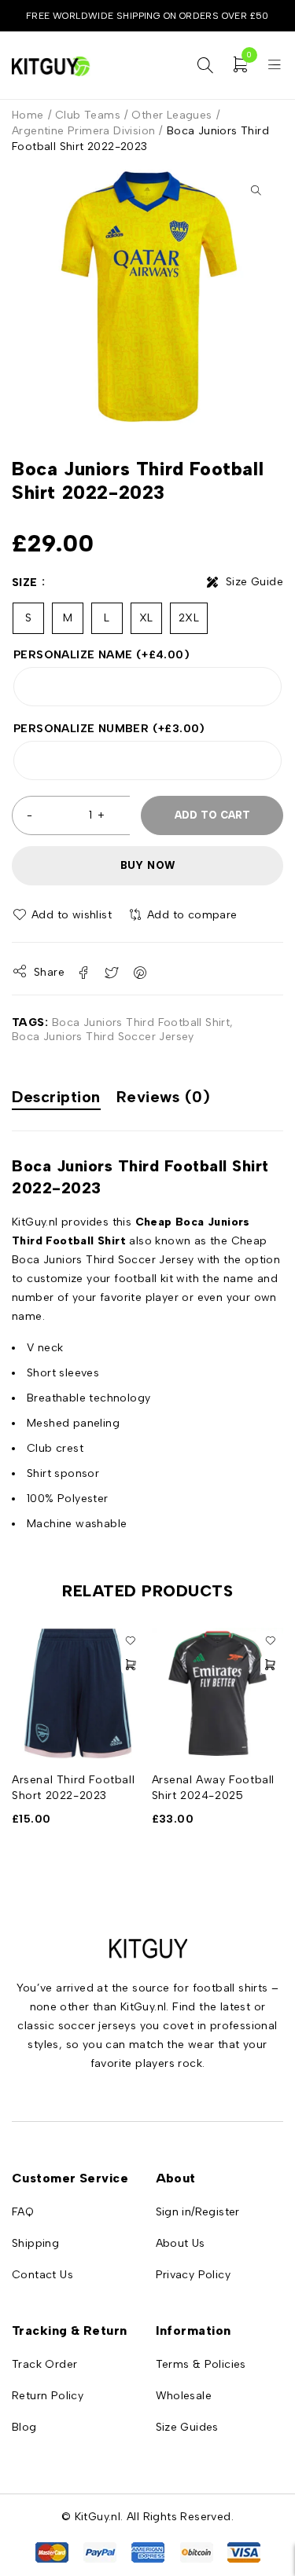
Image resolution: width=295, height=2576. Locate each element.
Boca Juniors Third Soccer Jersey (103, 1037)
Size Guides (187, 2427)
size (25, 583)
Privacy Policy (194, 2275)
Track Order (44, 2364)
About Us (181, 2243)
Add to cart (212, 815)
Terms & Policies (201, 2364)
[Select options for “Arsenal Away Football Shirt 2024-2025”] (270, 1665)
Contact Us (42, 2275)
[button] (256, 190)
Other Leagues (171, 115)
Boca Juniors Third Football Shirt (141, 1022)
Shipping (35, 2243)
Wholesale (184, 2396)
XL (146, 618)
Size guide (254, 582)
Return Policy (48, 2396)
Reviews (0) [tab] (164, 1097)
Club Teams (88, 115)
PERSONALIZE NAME (101, 655)
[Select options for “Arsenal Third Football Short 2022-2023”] (131, 1665)
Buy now (148, 865)
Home (28, 115)
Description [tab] (56, 1097)
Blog (24, 2427)
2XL (189, 618)
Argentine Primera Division (83, 131)
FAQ (23, 2212)
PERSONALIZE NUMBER (109, 729)
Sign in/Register (198, 2212)
